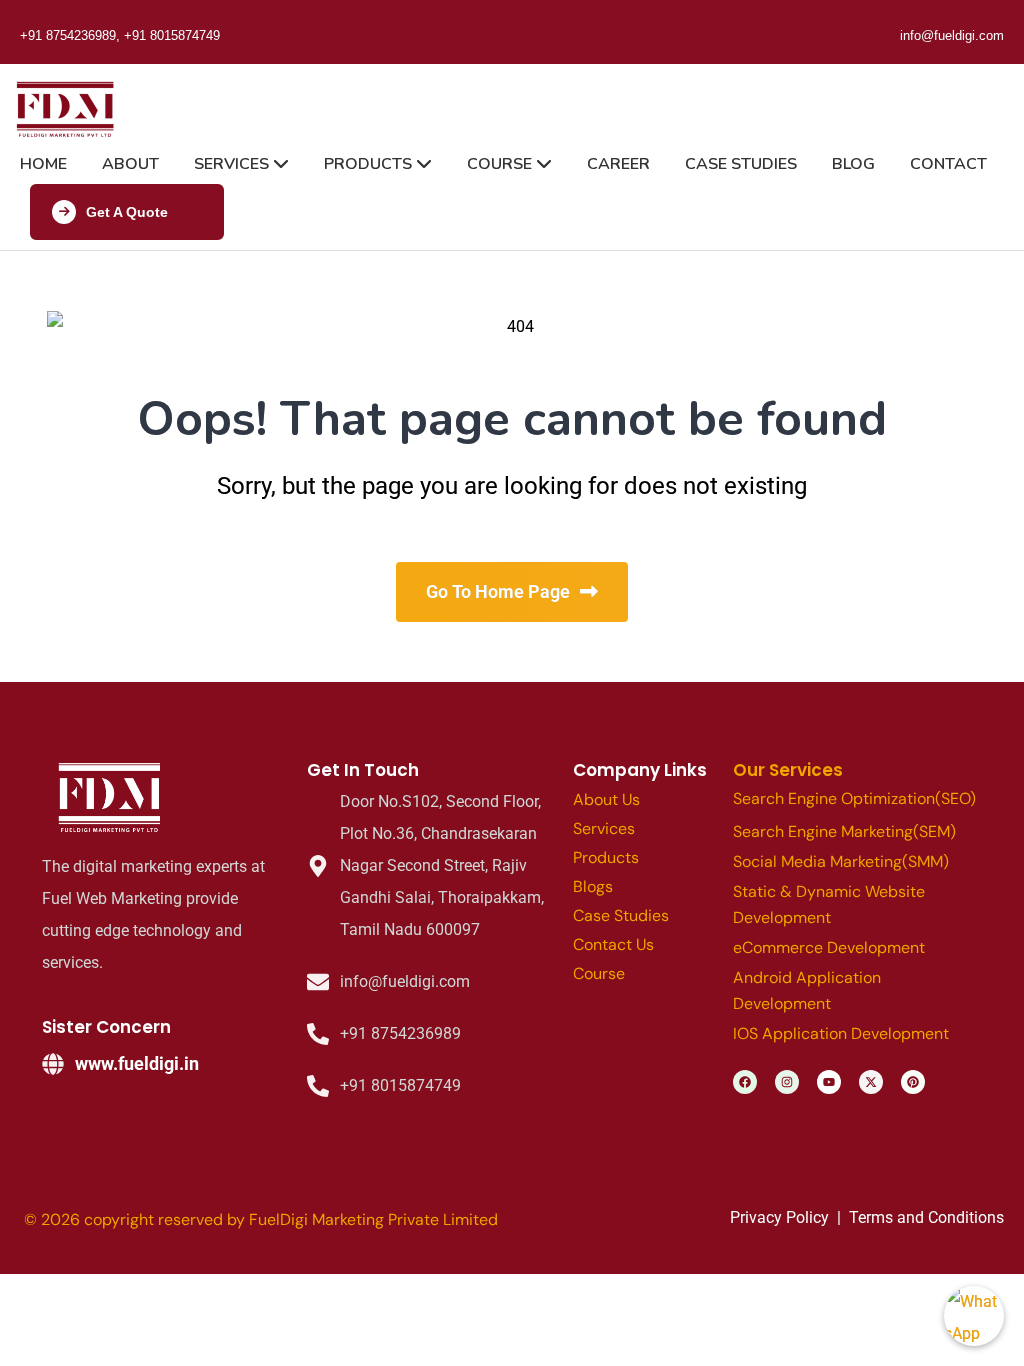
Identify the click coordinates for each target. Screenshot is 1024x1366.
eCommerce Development (829, 947)
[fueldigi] (112, 798)
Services (233, 164)
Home (43, 164)
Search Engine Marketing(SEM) (844, 831)
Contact (948, 164)
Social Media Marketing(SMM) (841, 861)
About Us (606, 799)
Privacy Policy (779, 1217)
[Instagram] (787, 1082)
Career (618, 164)
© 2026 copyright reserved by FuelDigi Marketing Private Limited (261, 1219)
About (130, 164)
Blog (853, 164)
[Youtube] (829, 1082)
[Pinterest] (913, 1082)
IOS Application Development (841, 1033)
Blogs (593, 886)
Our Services (788, 770)
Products (370, 164)
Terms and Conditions (926, 1217)
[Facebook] (745, 1082)
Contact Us (613, 944)
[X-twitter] (871, 1082)
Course (501, 164)
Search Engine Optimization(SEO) (854, 798)
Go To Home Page (498, 591)
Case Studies (741, 164)
